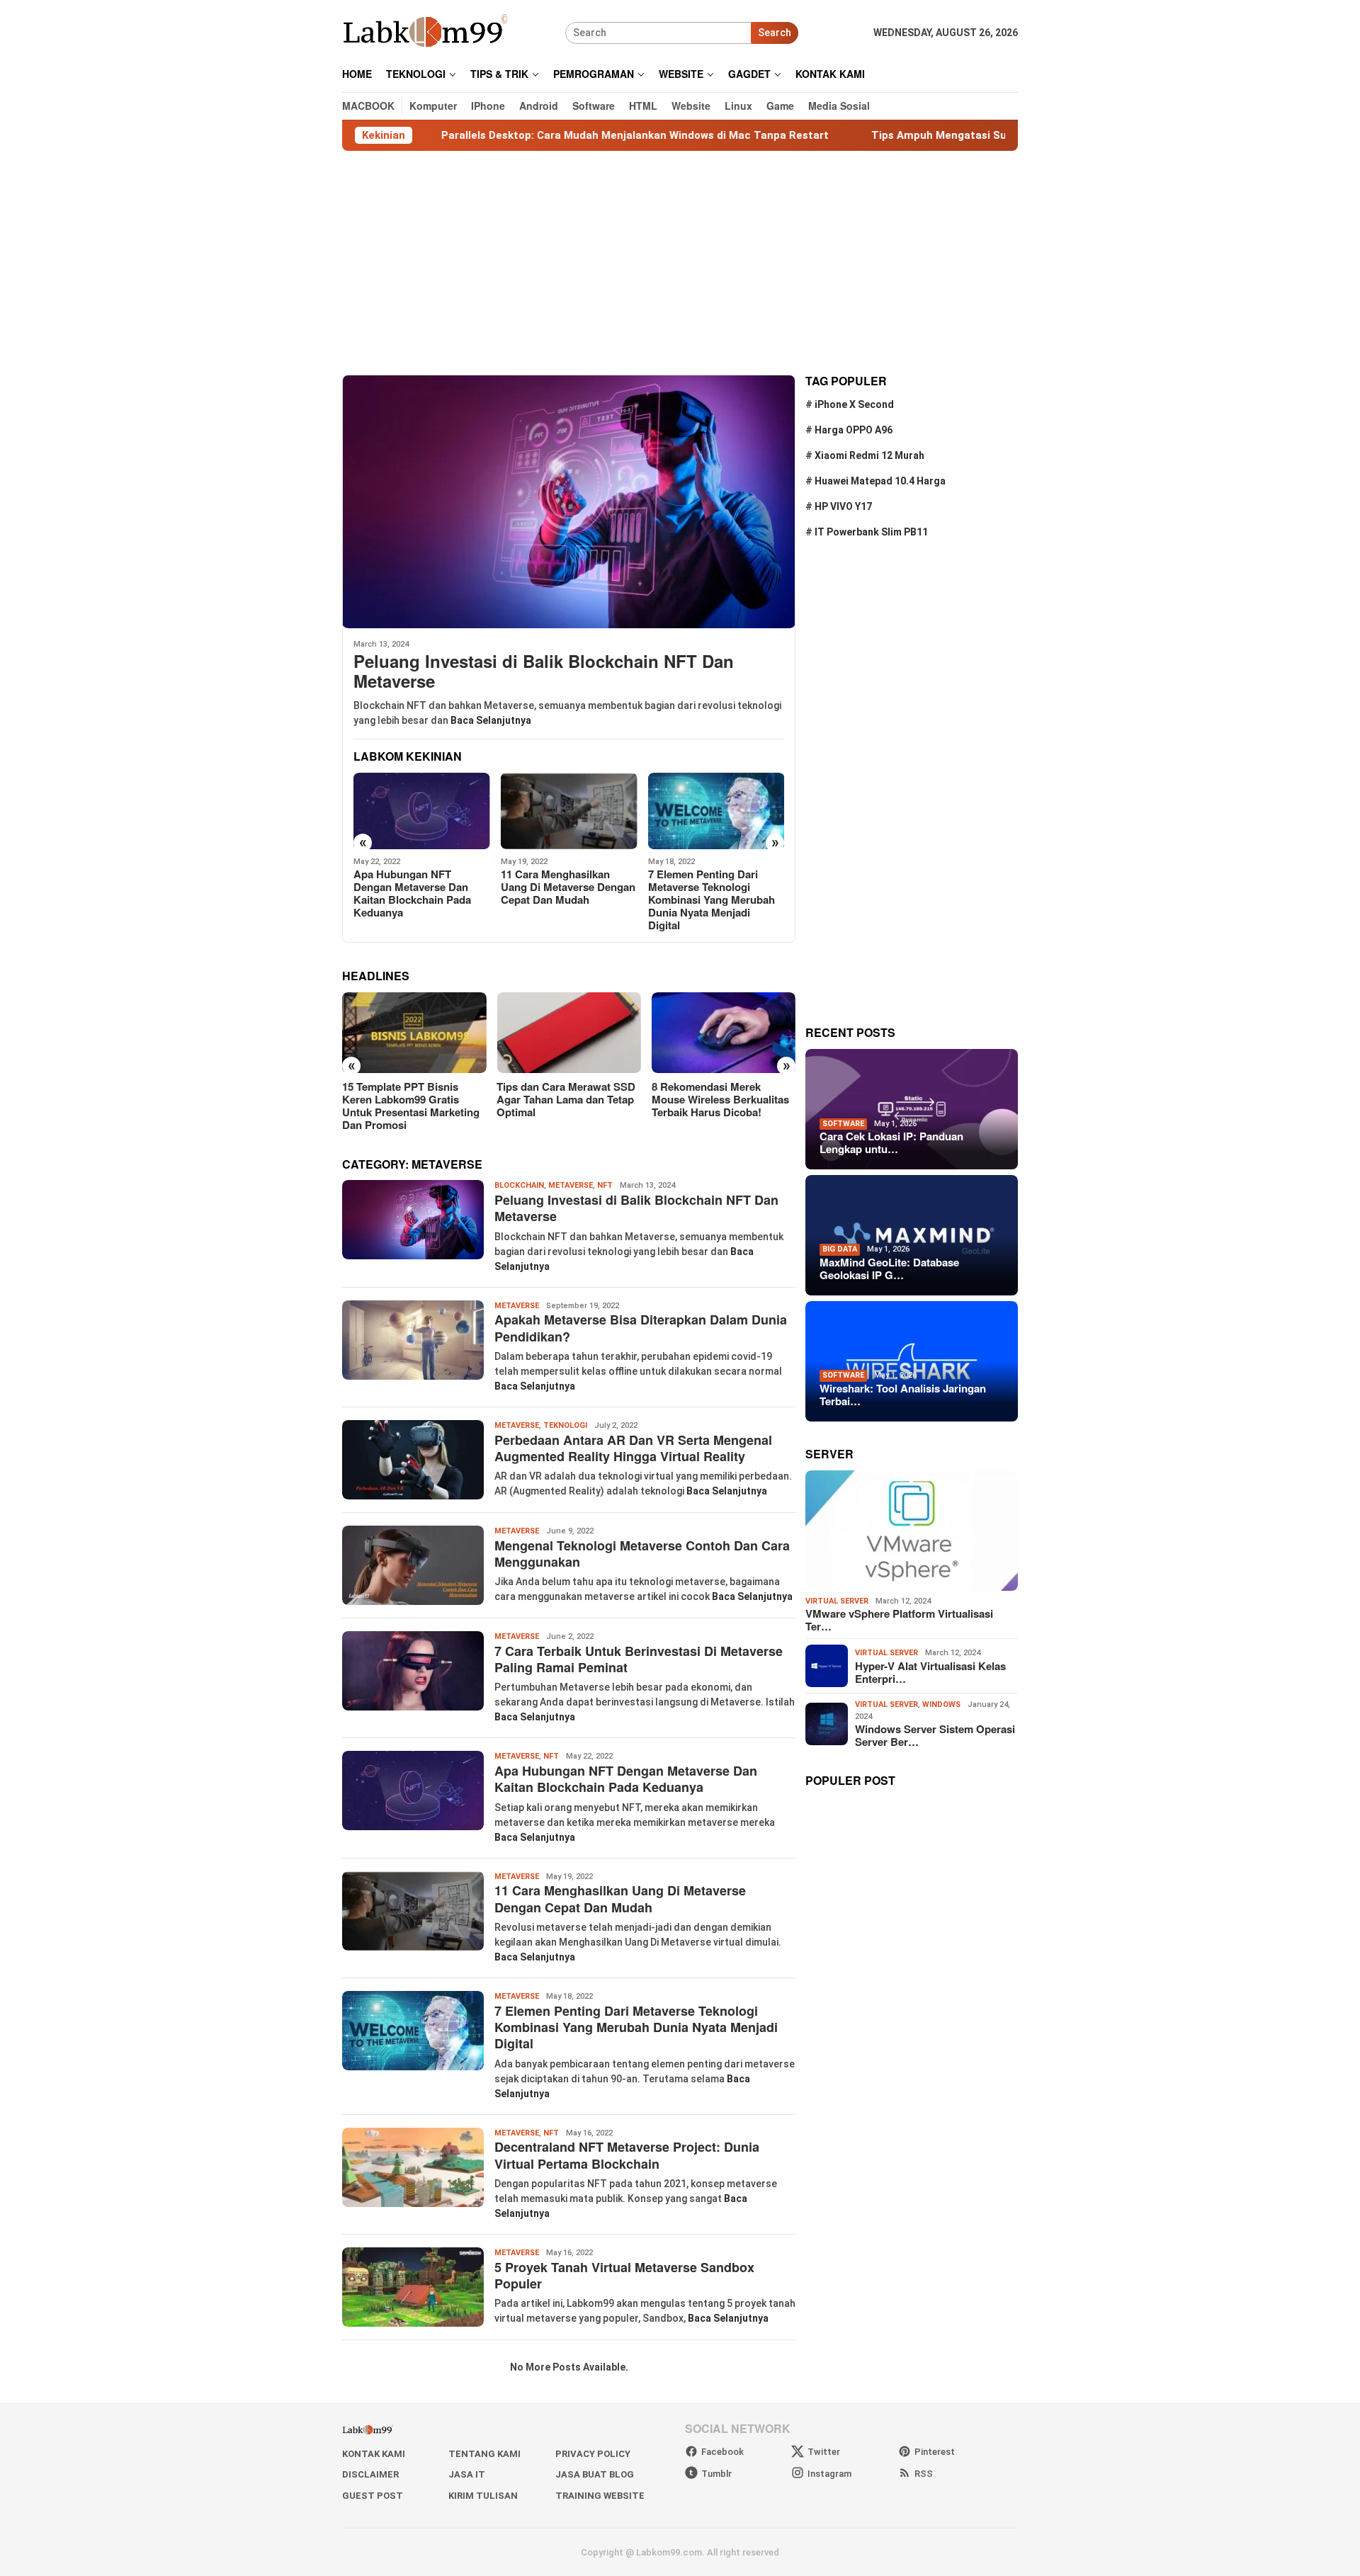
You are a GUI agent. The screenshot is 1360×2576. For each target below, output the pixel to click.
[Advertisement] (680, 263)
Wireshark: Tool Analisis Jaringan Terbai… (903, 1395)
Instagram (829, 2474)
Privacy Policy (593, 2454)
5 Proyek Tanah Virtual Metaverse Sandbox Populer (624, 2275)
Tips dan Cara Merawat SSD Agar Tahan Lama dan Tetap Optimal (566, 1099)
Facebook (722, 2452)
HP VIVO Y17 (843, 506)
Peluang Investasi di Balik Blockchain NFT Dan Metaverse (544, 671)
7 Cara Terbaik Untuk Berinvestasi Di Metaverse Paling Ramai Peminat (639, 1659)
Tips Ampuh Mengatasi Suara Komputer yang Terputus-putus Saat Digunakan (973, 135)
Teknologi (565, 1425)
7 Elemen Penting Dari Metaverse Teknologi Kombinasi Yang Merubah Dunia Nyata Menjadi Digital (712, 900)
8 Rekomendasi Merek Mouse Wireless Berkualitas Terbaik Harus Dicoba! (720, 1099)
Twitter (824, 2452)
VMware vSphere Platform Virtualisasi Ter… (899, 1620)
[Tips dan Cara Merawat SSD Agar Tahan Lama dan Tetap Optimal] (568, 1033)
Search (775, 33)
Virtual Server (837, 1601)
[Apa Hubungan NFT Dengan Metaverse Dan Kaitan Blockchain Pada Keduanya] (422, 811)
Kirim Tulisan (483, 2496)
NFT (605, 1185)
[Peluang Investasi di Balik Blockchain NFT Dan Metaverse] (569, 501)
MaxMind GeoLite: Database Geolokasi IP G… (889, 1269)
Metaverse (571, 1185)
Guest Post (373, 2496)
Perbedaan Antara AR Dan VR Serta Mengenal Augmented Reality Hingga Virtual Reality (633, 1448)
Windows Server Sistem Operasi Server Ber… (935, 1735)
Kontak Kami (374, 2454)
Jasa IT (467, 2474)
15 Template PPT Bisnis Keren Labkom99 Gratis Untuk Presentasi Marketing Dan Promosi (411, 1106)
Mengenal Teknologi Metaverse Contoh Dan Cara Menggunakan (642, 1554)
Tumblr (716, 2474)
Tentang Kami (484, 2454)
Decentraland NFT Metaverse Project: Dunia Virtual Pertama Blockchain (627, 2155)
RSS (924, 2474)
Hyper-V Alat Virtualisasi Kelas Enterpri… (930, 1672)
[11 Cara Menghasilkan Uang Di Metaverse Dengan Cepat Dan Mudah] (569, 811)
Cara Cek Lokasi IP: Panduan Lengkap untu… (891, 1142)
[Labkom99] (427, 32)
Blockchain (519, 1185)
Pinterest (935, 2452)
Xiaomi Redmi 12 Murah (869, 455)
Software (843, 1123)
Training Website (600, 2496)
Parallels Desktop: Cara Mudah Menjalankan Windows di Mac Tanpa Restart (536, 135)
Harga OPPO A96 (854, 430)
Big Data (840, 1249)
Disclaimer (370, 2474)
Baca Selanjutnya (491, 720)
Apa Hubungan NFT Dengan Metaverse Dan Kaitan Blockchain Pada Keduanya (412, 893)
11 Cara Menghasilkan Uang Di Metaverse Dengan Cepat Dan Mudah (568, 887)
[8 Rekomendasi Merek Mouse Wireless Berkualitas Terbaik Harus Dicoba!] (724, 1033)
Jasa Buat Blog (595, 2474)
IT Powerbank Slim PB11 (871, 532)
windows (941, 1704)
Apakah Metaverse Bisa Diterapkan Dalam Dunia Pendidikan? (641, 1328)
